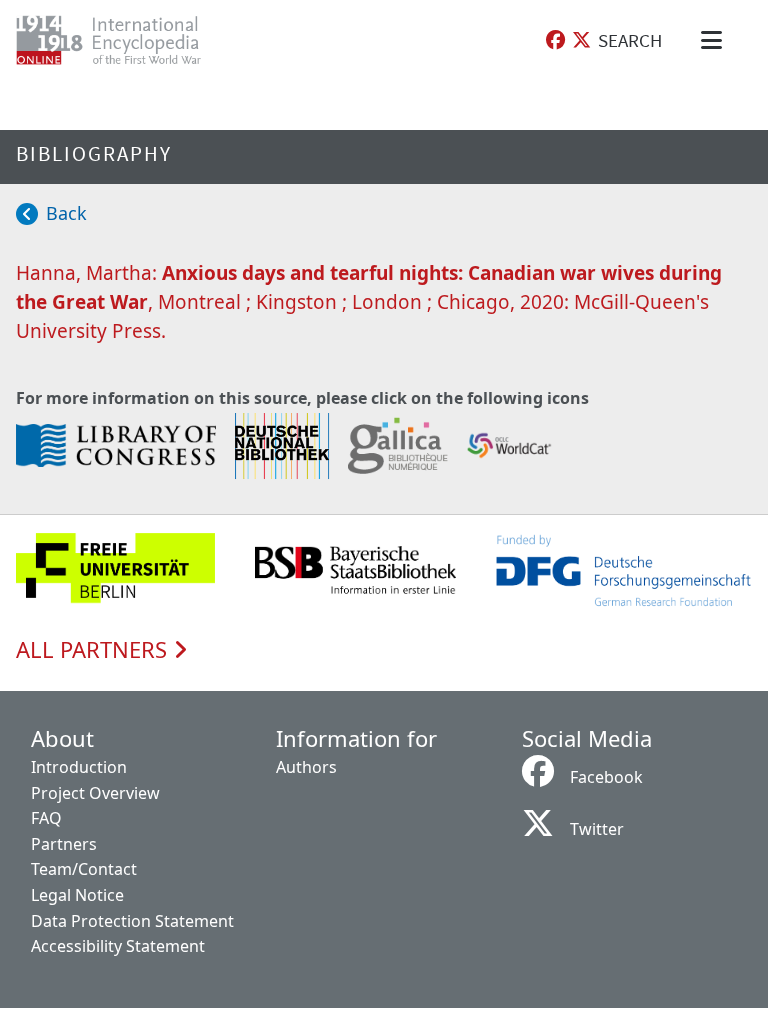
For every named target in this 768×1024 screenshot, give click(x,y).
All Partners (94, 650)
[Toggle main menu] (715, 40)
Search (630, 40)
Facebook (606, 777)
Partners (64, 844)
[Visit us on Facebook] (555, 40)
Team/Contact (84, 869)
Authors (306, 767)
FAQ (46, 818)
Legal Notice (77, 895)
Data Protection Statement (132, 921)
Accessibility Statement (118, 946)
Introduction (79, 767)
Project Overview (95, 793)
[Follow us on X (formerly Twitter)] (581, 40)
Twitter (597, 829)
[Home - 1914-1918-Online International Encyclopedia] (124, 40)
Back (66, 213)
